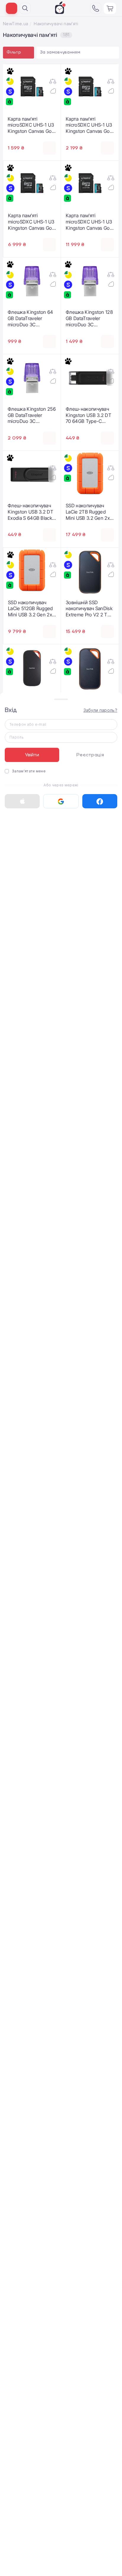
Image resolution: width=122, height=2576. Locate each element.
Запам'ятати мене (29, 771)
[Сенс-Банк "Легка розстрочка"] (10, 92)
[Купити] (49, 148)
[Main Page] (60, 8)
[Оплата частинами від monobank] (10, 71)
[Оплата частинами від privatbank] (10, 81)
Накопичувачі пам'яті (56, 24)
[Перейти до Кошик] (110, 8)
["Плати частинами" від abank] (10, 102)
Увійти (32, 755)
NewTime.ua (16, 24)
